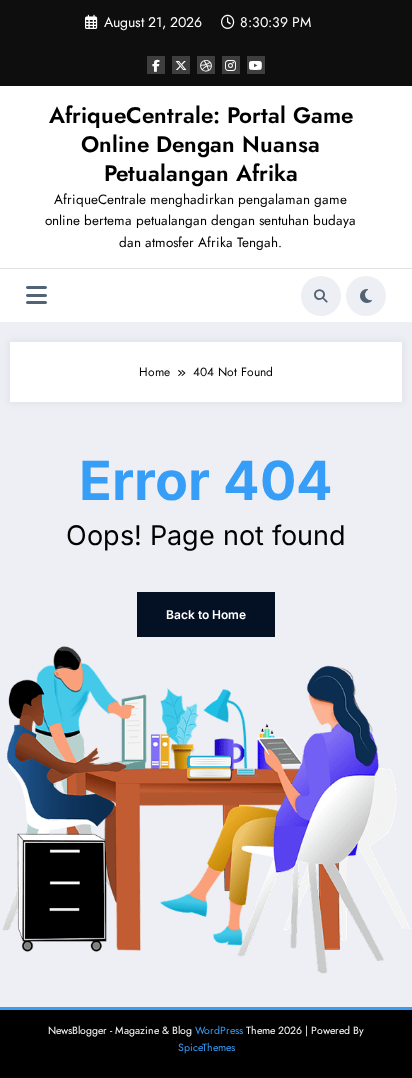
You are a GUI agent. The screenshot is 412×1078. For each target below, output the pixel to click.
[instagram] (231, 65)
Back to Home (206, 614)
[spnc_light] (366, 296)
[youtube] (256, 65)
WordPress (219, 1030)
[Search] (321, 296)
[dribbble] (206, 65)
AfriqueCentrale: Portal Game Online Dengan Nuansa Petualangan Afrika (201, 144)
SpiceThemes (206, 1047)
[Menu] (36, 295)
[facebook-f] (156, 65)
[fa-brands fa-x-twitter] (181, 65)
